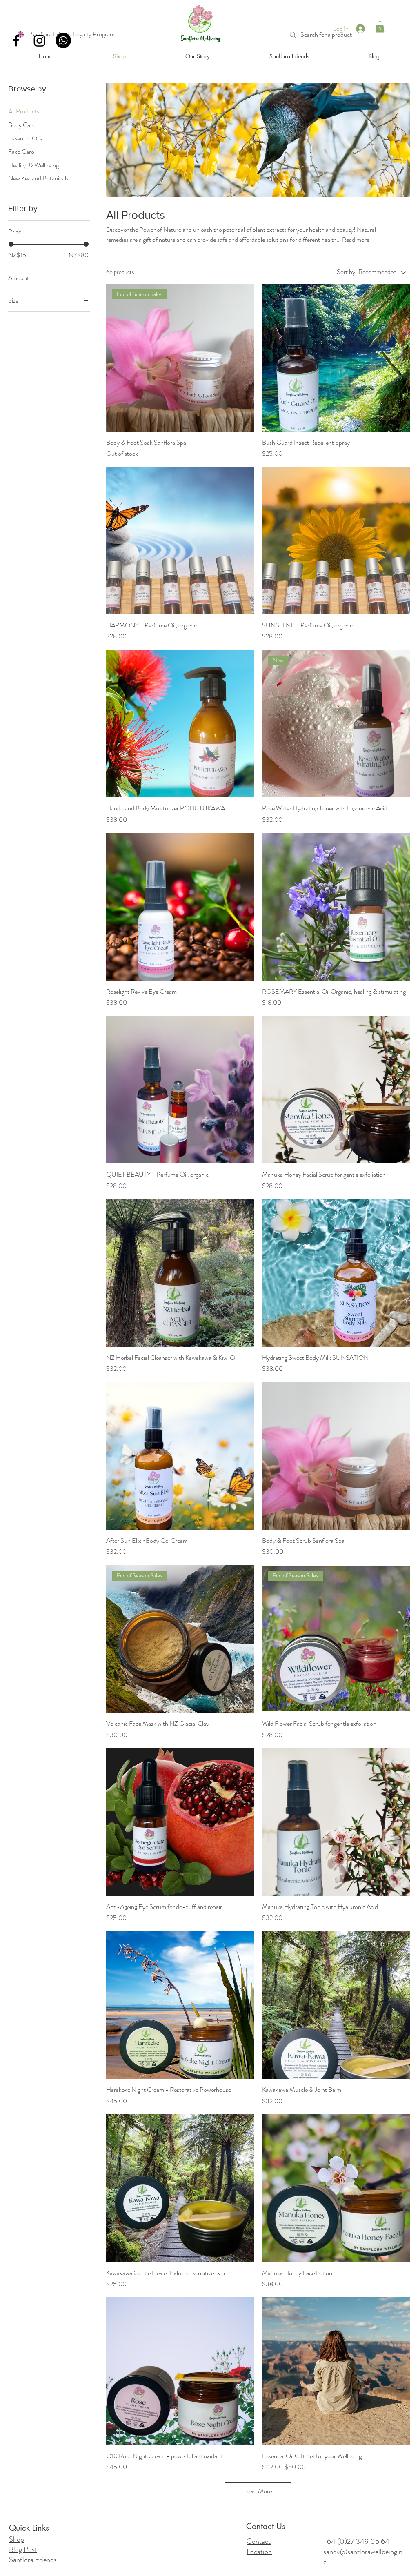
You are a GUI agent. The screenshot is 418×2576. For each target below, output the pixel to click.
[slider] (11, 244)
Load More (258, 2491)
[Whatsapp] (63, 40)
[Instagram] (40, 40)
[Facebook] (16, 40)
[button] (380, 27)
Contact (259, 2541)
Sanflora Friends (33, 2560)
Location (259, 2552)
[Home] (200, 24)
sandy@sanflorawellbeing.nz (363, 2557)
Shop (17, 2539)
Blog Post (23, 2549)
